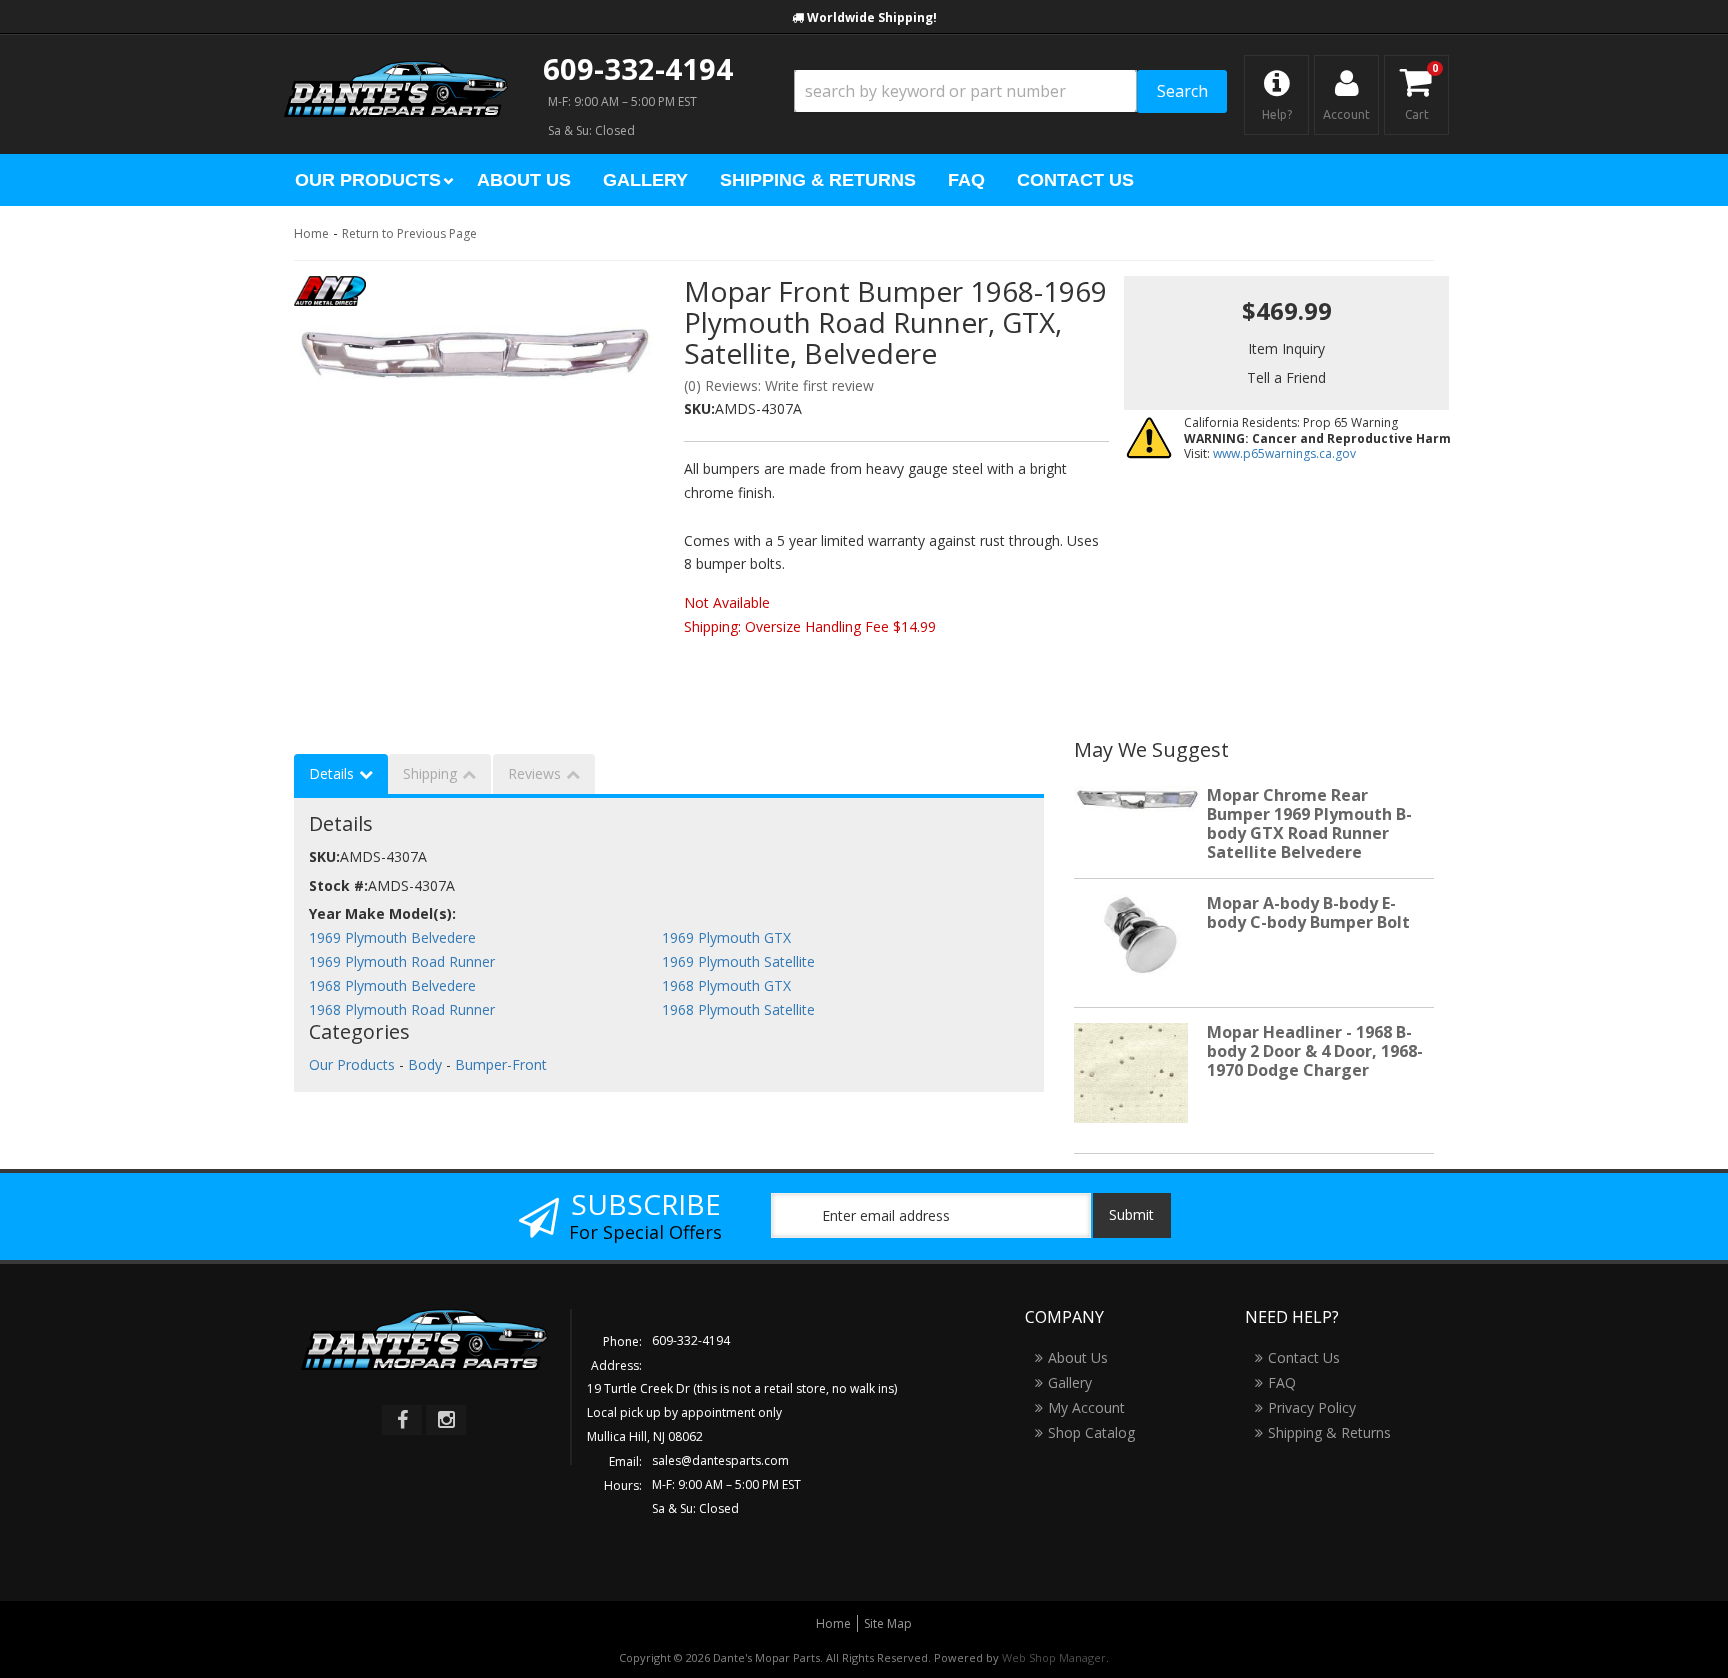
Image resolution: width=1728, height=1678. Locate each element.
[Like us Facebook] (402, 1420)
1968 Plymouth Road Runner (402, 1009)
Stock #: (338, 885)
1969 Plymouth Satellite (738, 961)
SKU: (699, 408)
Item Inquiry (1286, 348)
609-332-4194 (638, 68)
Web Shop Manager (1054, 1657)
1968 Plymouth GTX (726, 985)
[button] (1010, 91)
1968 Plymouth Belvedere (392, 985)
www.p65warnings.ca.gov (1284, 453)
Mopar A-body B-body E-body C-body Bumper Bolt (1308, 912)
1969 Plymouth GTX (726, 937)
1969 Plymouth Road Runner (402, 961)
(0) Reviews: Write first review (779, 385)
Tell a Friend (1286, 377)
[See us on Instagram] (446, 1420)
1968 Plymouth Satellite (738, 1009)
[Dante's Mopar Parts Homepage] (396, 70)
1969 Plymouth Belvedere (392, 937)
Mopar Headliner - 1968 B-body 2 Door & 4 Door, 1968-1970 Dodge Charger (1315, 1051)
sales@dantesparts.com (720, 1460)
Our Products (352, 1064)
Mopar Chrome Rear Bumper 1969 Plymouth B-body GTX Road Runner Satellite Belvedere (1309, 824)
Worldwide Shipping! (872, 17)
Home (311, 233)
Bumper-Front (501, 1064)
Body (425, 1064)
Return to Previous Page (409, 233)
